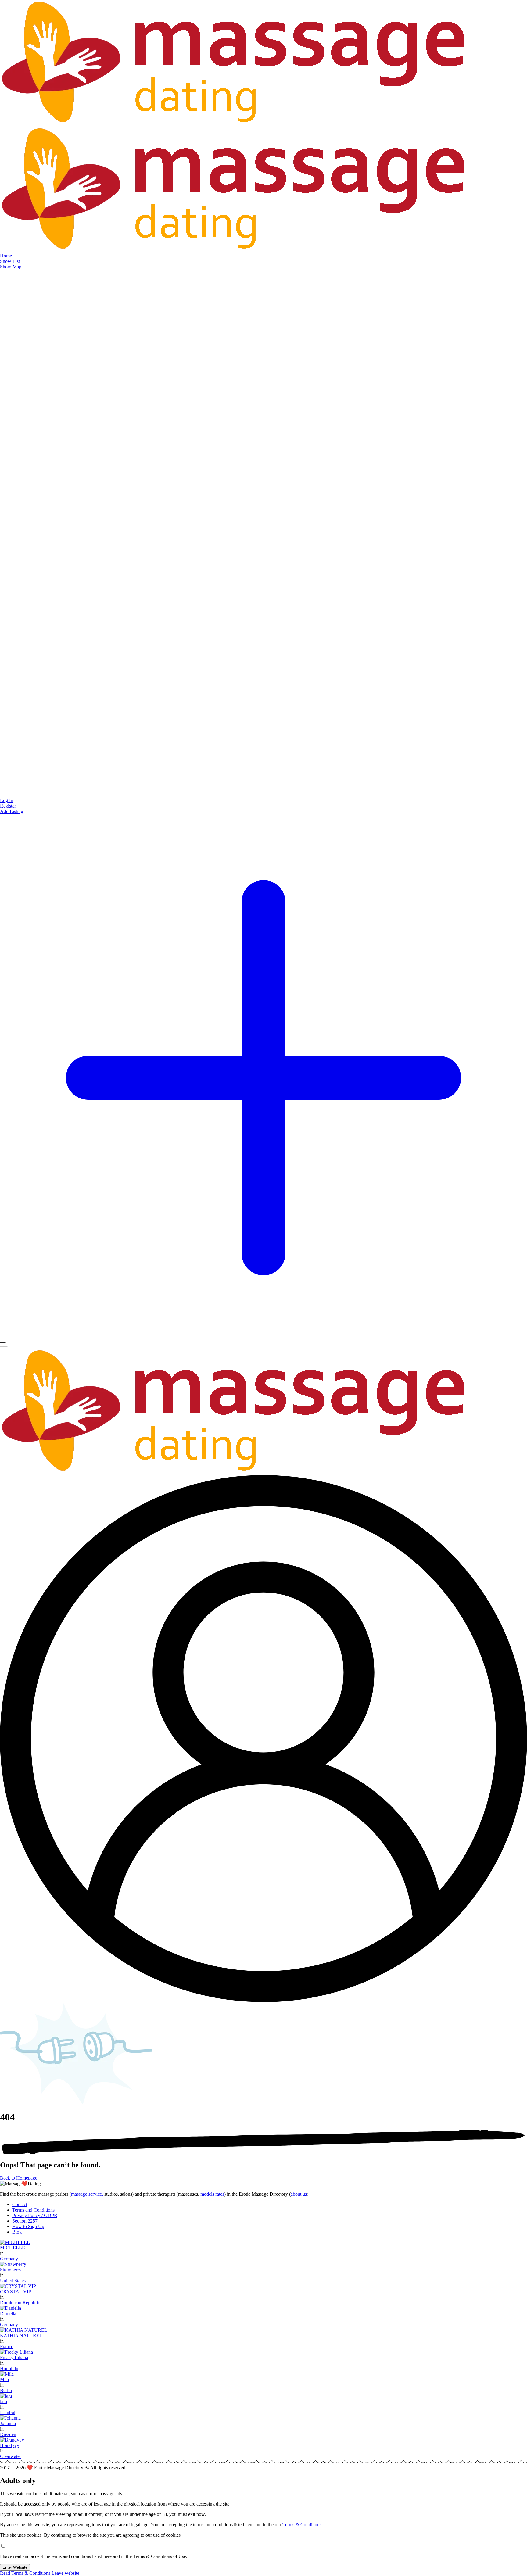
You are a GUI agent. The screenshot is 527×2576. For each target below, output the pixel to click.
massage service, (88, 2194)
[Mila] (7, 2374)
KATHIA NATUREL (21, 2336)
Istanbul (8, 2412)
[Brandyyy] (12, 2440)
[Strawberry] (13, 2264)
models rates (212, 2194)
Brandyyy (10, 2445)
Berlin (6, 2390)
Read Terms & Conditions (25, 2573)
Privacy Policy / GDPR (35, 2215)
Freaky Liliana (14, 2357)
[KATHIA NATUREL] (24, 2330)
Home (6, 256)
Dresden (8, 2434)
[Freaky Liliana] (16, 2352)
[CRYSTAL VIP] (18, 2286)
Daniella (8, 2314)
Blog (17, 2232)
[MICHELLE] (15, 2242)
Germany (9, 2259)
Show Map (11, 267)
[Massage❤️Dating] (234, 124)
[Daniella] (11, 2308)
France (7, 2347)
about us (299, 2194)
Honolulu (9, 2368)
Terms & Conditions (302, 2525)
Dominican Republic (20, 2303)
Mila (4, 2379)
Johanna (8, 2423)
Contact (20, 2204)
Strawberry (11, 2270)
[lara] (6, 2396)
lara (4, 2401)
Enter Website (15, 2567)
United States (13, 2281)
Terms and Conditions (33, 2210)
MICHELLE (13, 2248)
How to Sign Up (28, 2226)
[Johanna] (10, 2418)
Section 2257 (25, 2221)
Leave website (65, 2573)
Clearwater (11, 2456)
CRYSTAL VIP (16, 2292)
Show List (10, 261)
